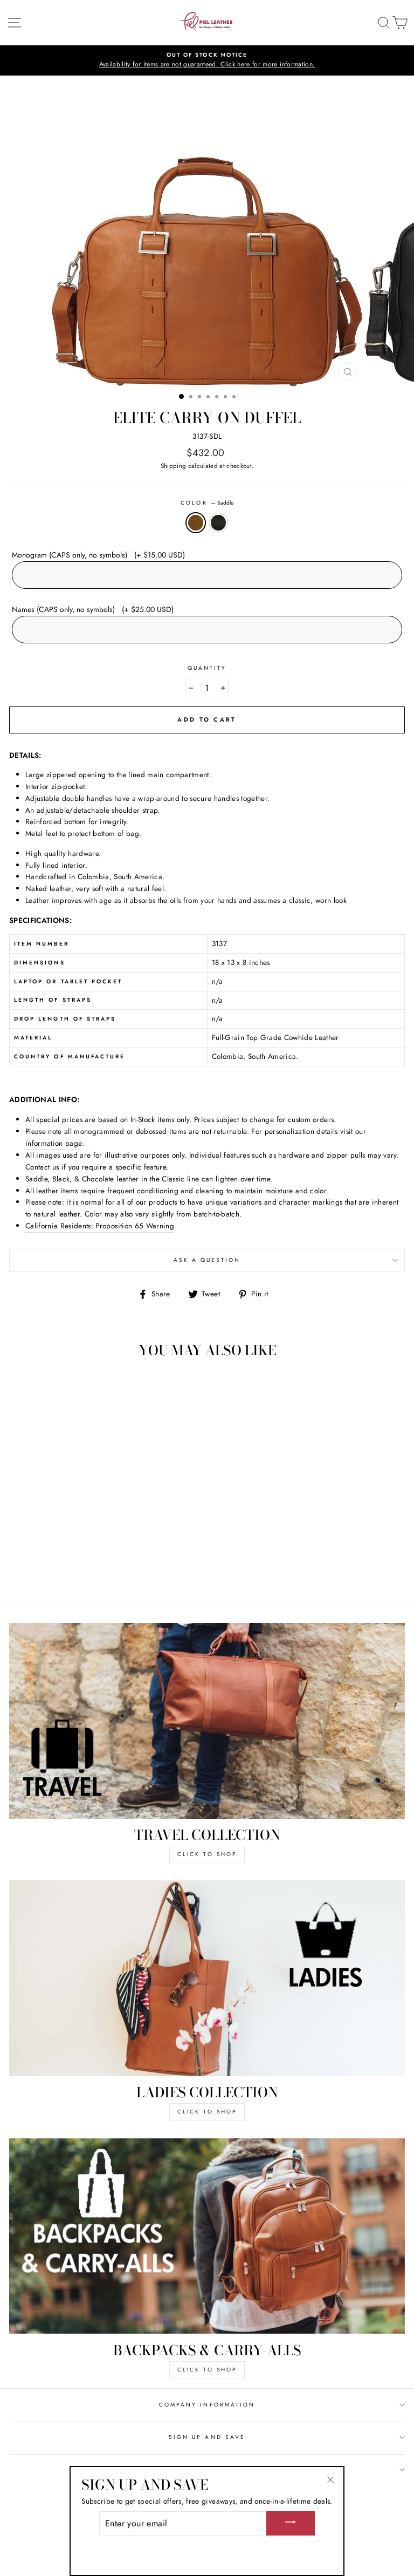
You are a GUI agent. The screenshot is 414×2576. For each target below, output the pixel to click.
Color (207, 503)
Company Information (207, 2405)
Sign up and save (207, 2437)
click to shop (207, 1854)
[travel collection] (207, 1721)
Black (218, 523)
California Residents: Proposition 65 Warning (100, 1226)
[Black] (91, 1563)
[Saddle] (79, 1563)
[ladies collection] (207, 1978)
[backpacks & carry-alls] (207, 2236)
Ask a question (207, 1260)
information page (54, 1143)
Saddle (196, 523)
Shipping (174, 466)
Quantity (207, 668)
